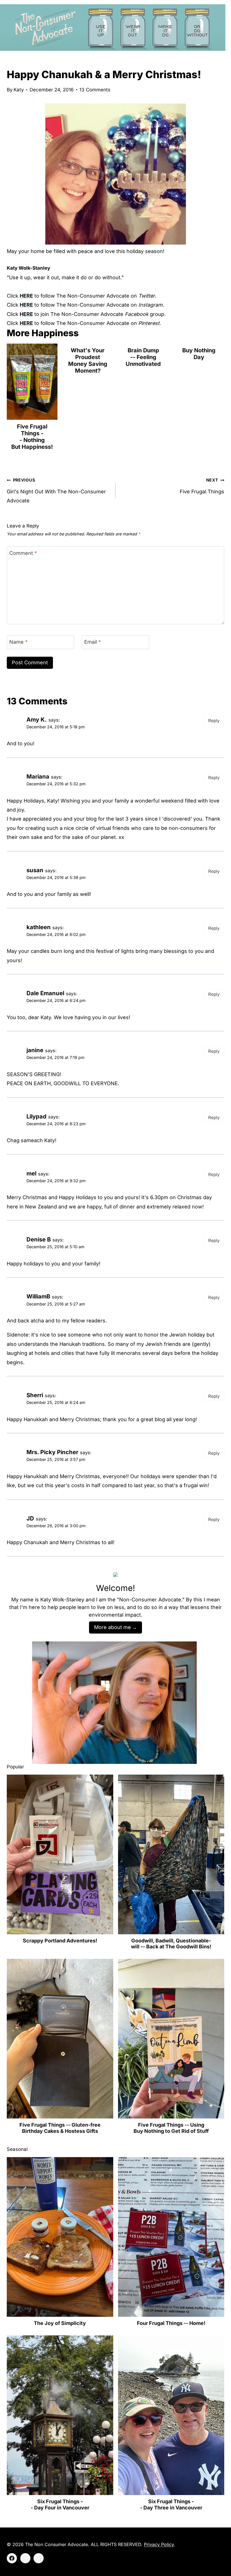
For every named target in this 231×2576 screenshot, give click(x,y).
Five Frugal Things (202, 486)
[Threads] (39, 2558)
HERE (26, 296)
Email (93, 642)
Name (18, 642)
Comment (23, 553)
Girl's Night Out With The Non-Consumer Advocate (56, 491)
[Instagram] (25, 2558)
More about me (113, 1627)
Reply (214, 721)
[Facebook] (12, 2558)
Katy (19, 90)
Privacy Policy (159, 2544)
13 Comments (95, 90)
